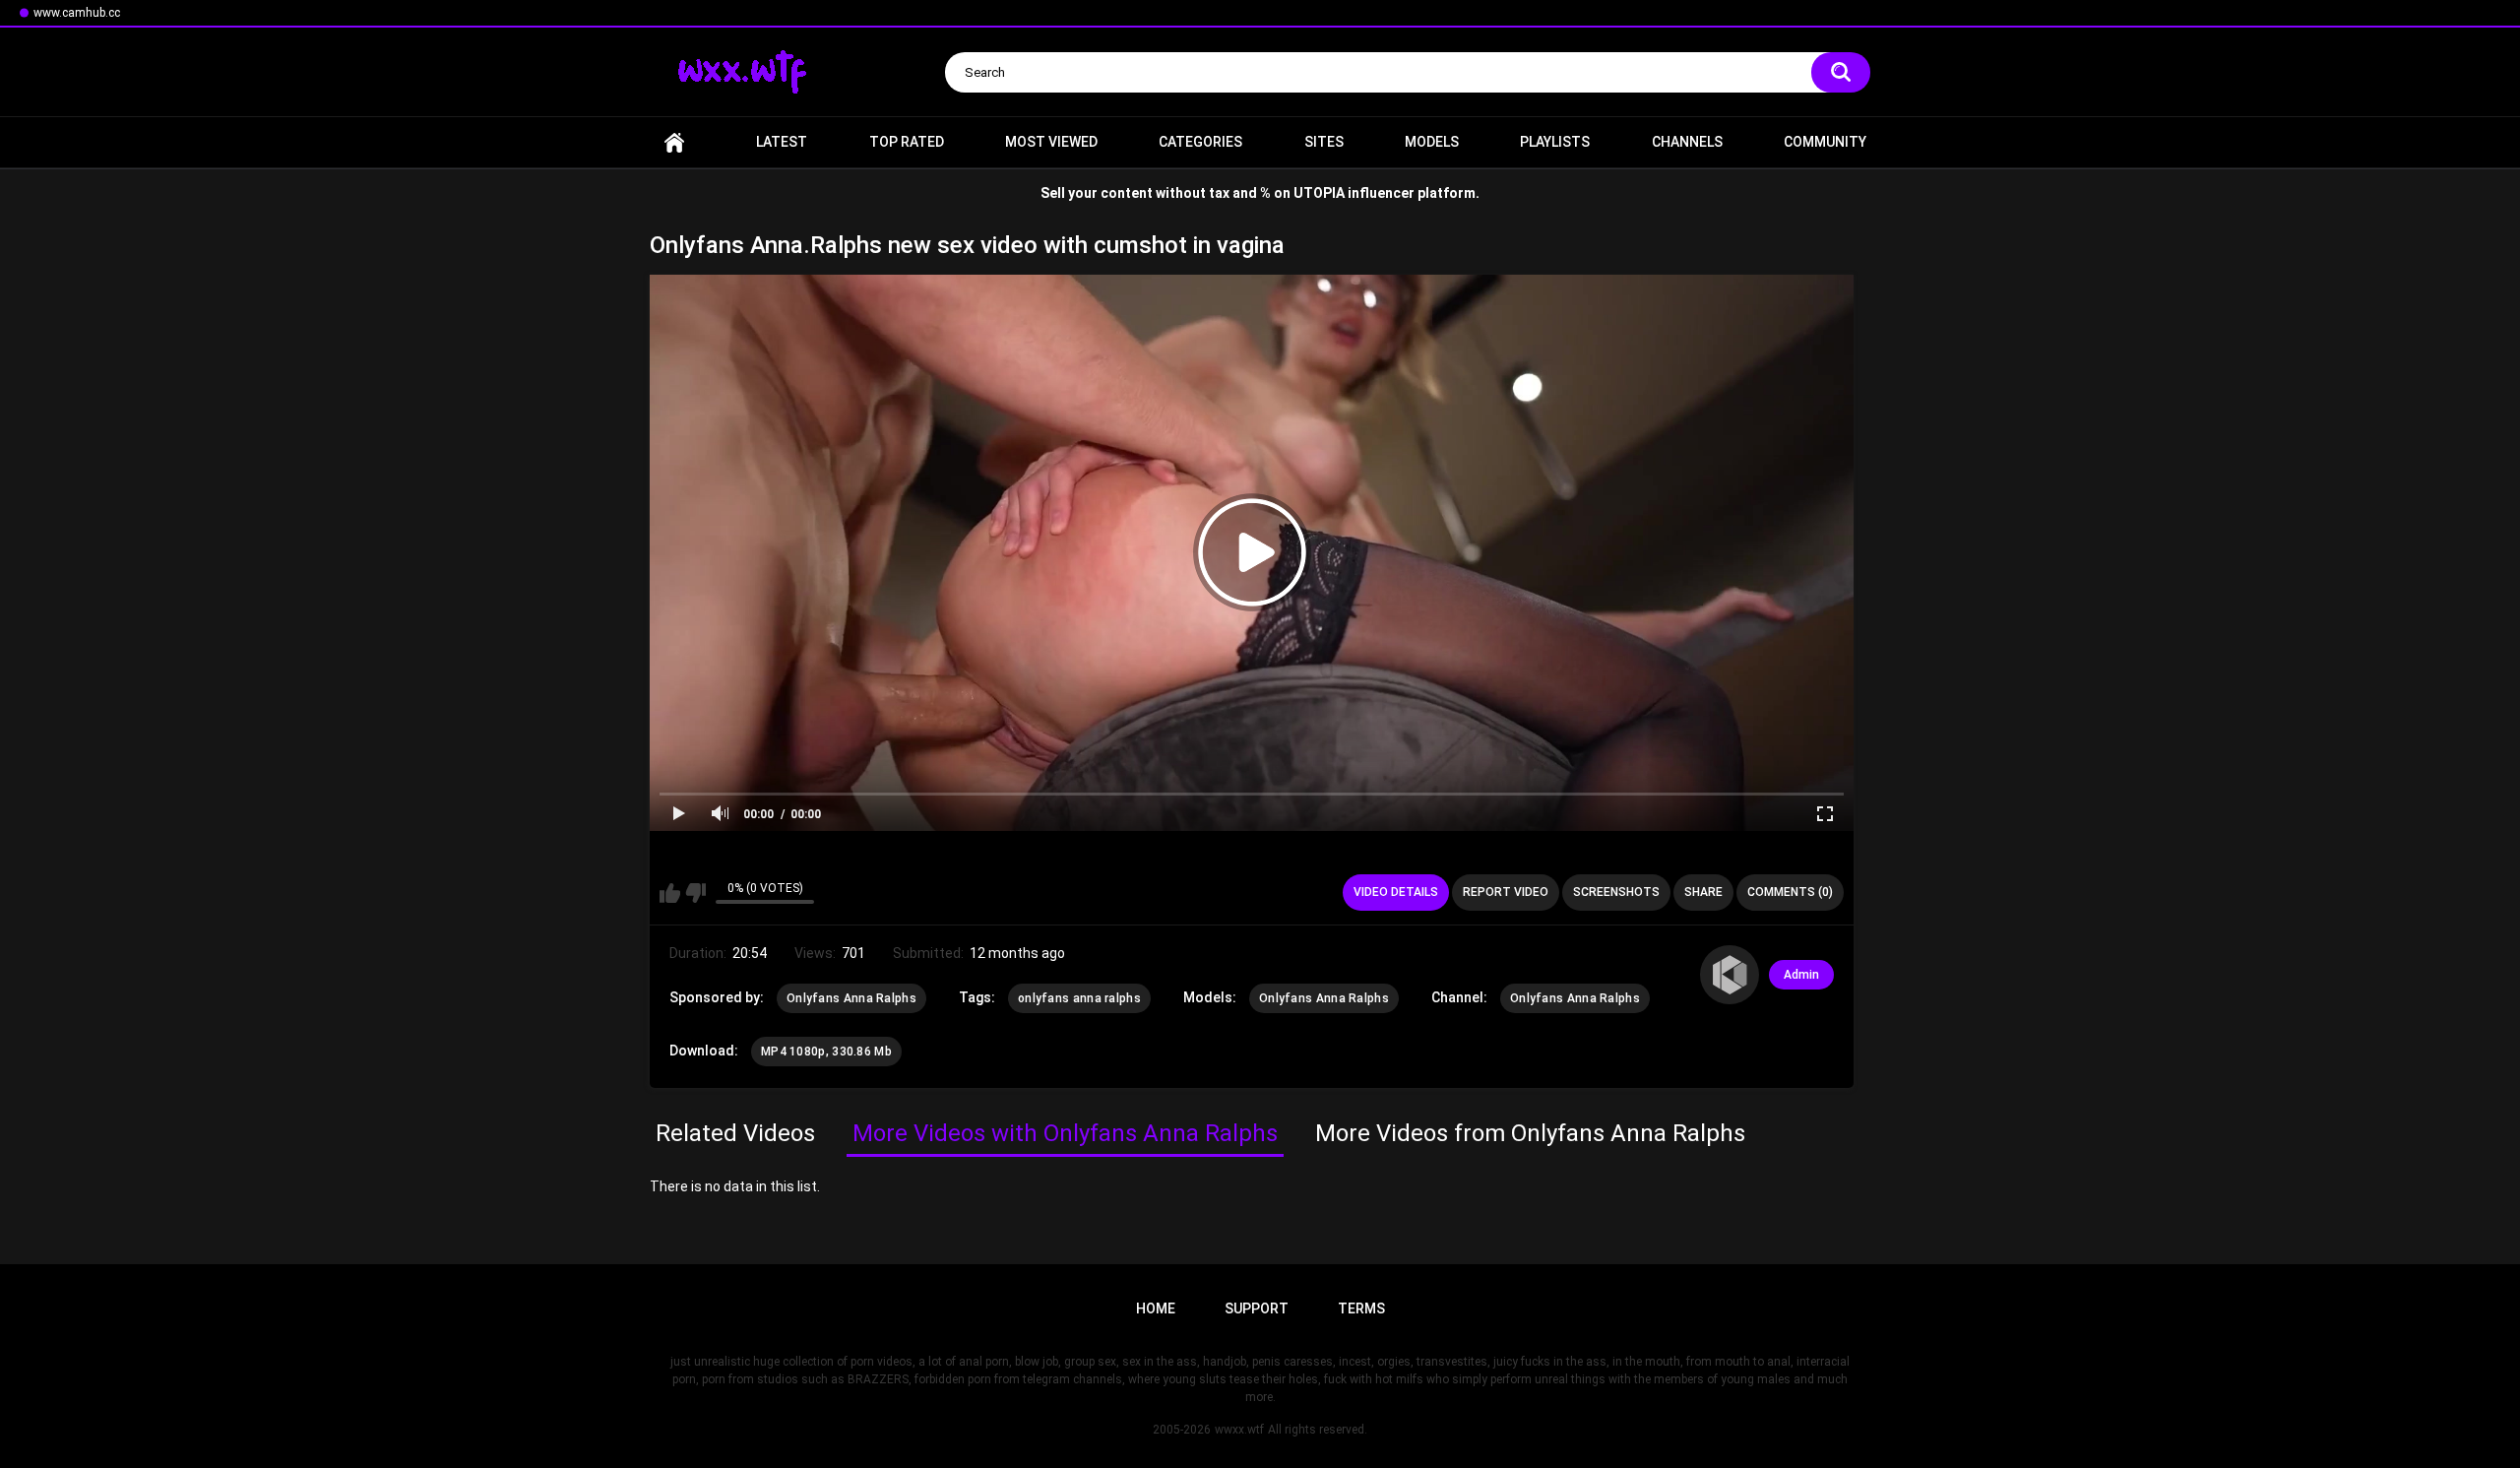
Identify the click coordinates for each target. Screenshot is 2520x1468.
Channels (1687, 142)
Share (1703, 892)
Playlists (1555, 142)
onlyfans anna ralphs (1079, 998)
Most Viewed (1051, 142)
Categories (1200, 142)
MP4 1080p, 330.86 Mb (826, 1052)
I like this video (670, 893)
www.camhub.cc (77, 13)
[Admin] (1730, 975)
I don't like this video (695, 893)
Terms (1361, 1308)
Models (1432, 142)
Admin (1801, 975)
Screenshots (1616, 892)
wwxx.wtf (1239, 1430)
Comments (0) (1790, 892)
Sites (1324, 142)
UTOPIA (1319, 193)
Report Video (1506, 892)
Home (674, 142)
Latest (782, 142)
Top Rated (907, 142)
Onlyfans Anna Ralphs (851, 998)
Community (1825, 142)
